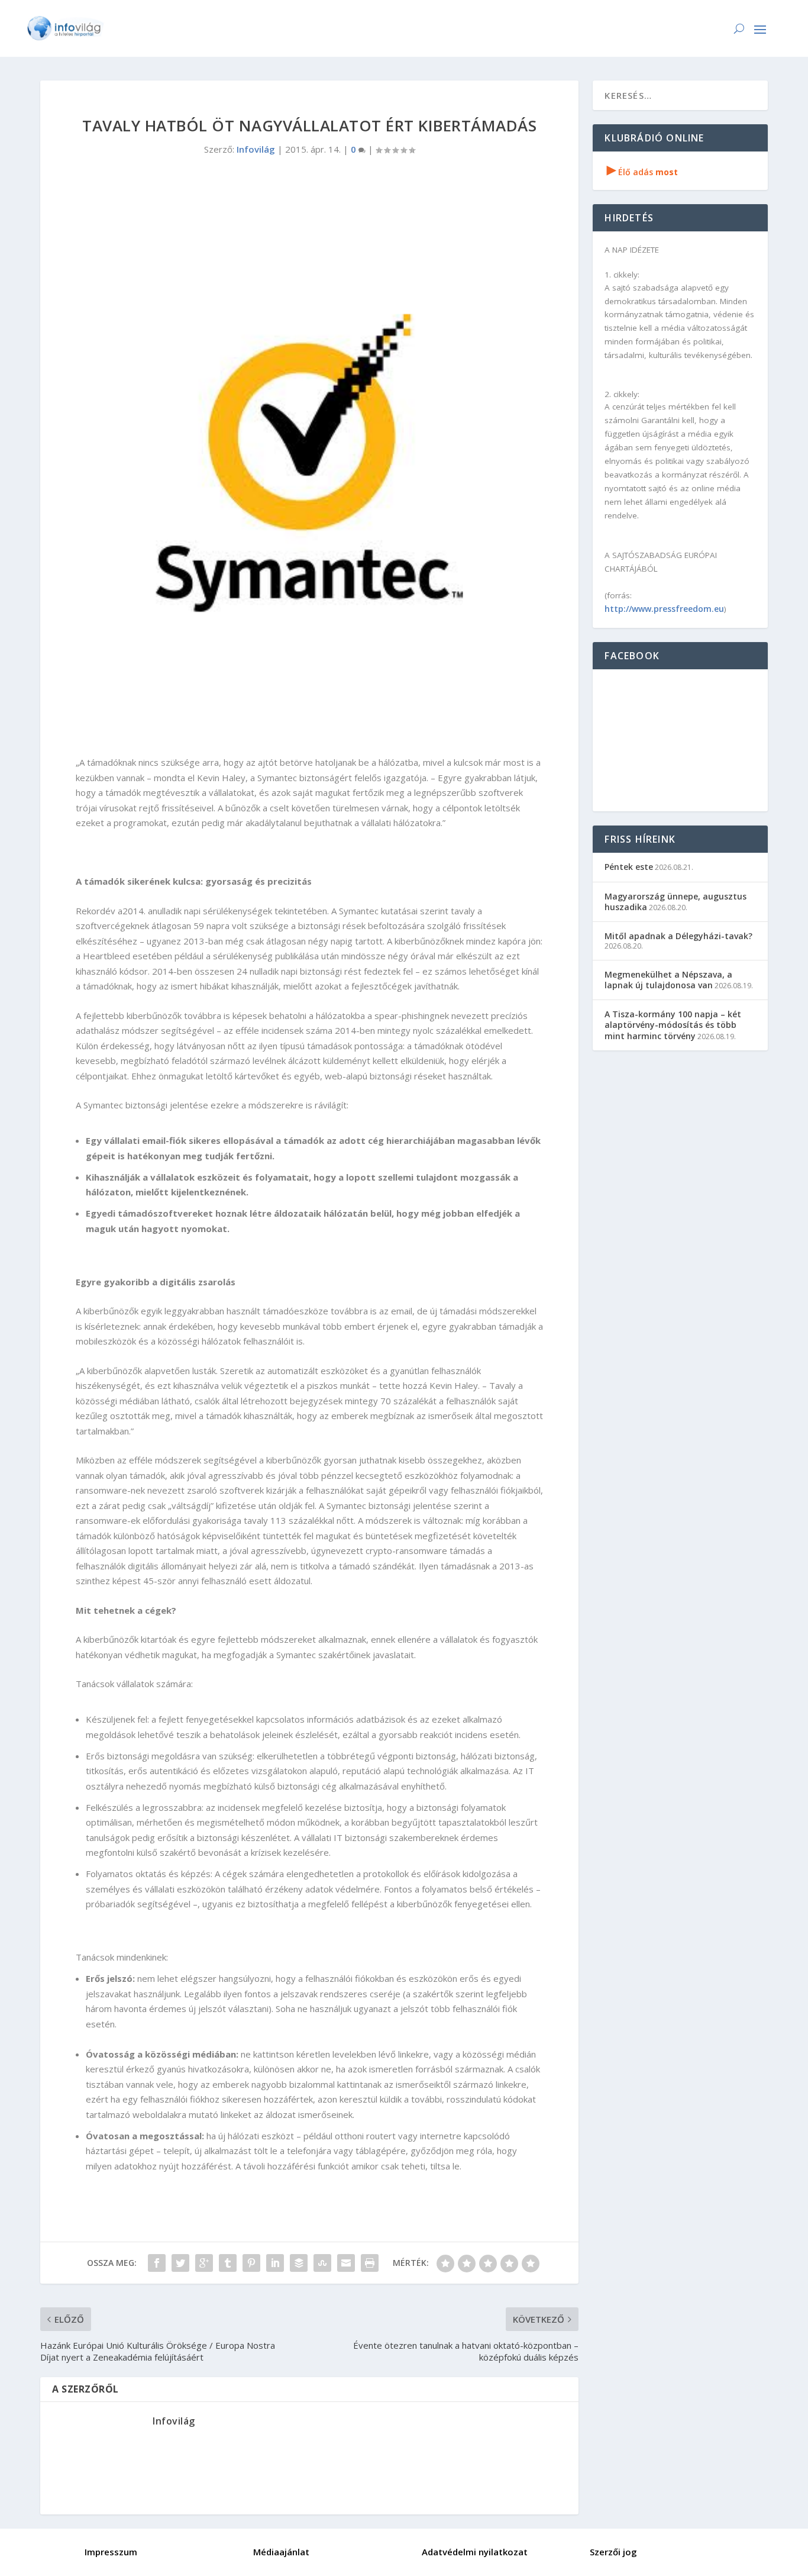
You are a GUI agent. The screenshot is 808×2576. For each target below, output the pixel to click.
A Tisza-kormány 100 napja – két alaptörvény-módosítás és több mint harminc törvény (673, 1025)
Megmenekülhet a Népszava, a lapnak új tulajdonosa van (668, 980)
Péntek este (629, 867)
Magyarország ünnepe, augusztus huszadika (676, 902)
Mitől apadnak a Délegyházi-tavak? (678, 936)
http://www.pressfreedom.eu (664, 609)
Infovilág (256, 149)
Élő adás (642, 172)
